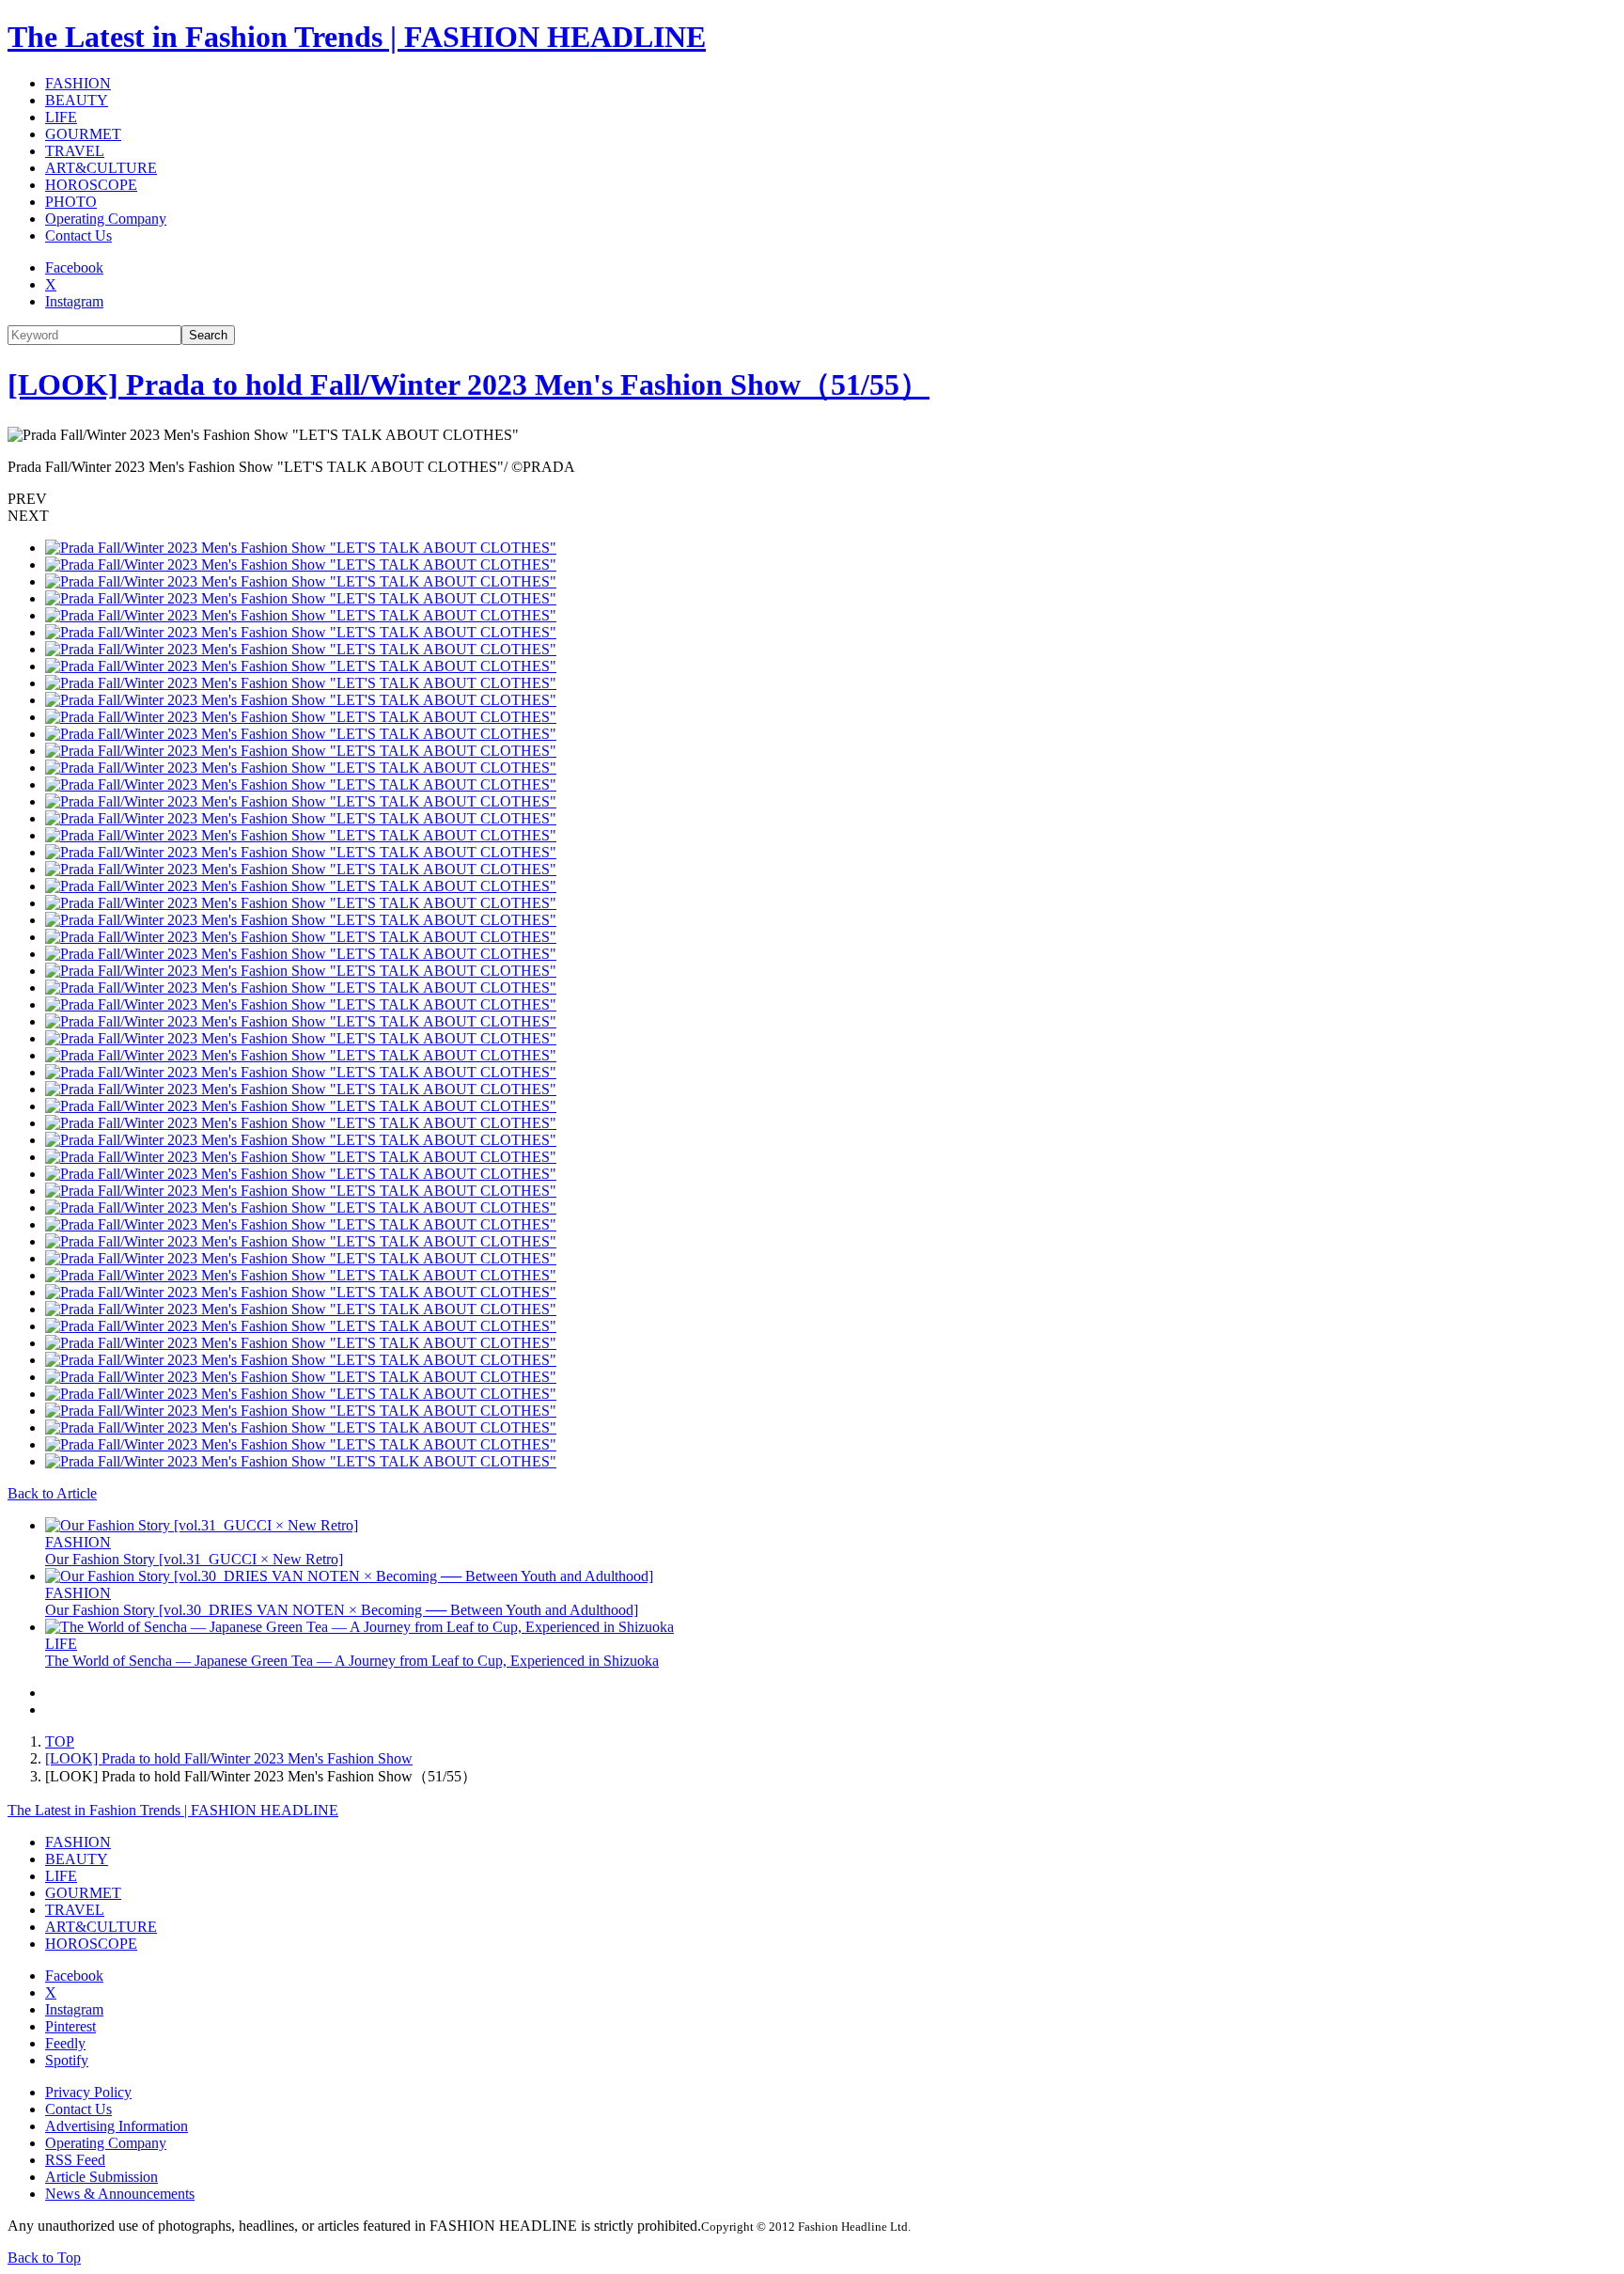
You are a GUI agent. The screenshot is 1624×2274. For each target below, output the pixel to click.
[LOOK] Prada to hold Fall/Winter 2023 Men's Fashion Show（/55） (468, 384)
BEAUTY (77, 100)
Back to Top (44, 2258)
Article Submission (101, 2177)
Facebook (74, 267)
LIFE (61, 117)
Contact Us (78, 235)
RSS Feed (75, 2160)
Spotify (67, 2060)
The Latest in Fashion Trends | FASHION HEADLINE (357, 37)
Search (208, 335)
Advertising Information (117, 2126)
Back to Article (52, 1493)
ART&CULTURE (101, 168)
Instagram (74, 301)
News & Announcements (120, 2194)
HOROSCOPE (91, 185)
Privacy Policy (88, 2092)
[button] (812, 499)
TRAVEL (75, 151)
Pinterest (70, 2026)
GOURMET (83, 134)
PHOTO (71, 202)
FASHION (78, 83)
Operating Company (106, 219)
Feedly (65, 2043)
